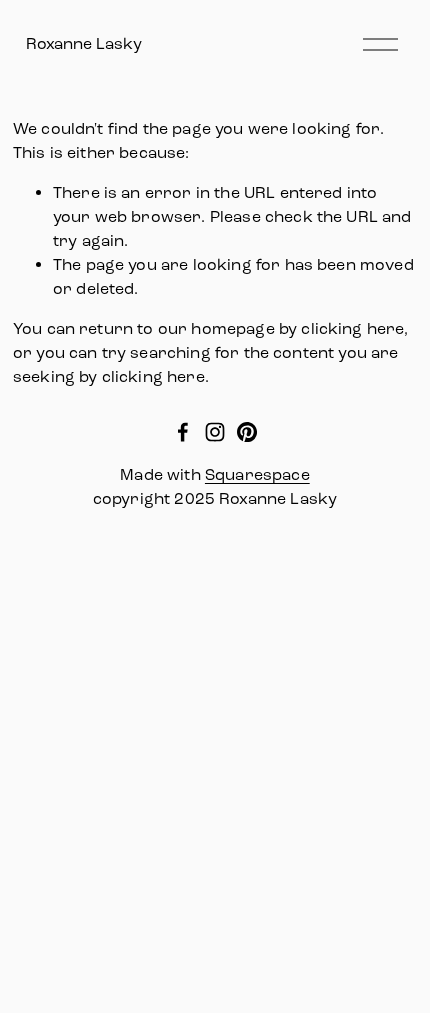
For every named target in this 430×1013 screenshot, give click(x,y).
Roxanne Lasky (84, 43)
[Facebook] (183, 432)
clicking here (352, 328)
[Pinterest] (247, 432)
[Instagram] (215, 432)
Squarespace (257, 474)
